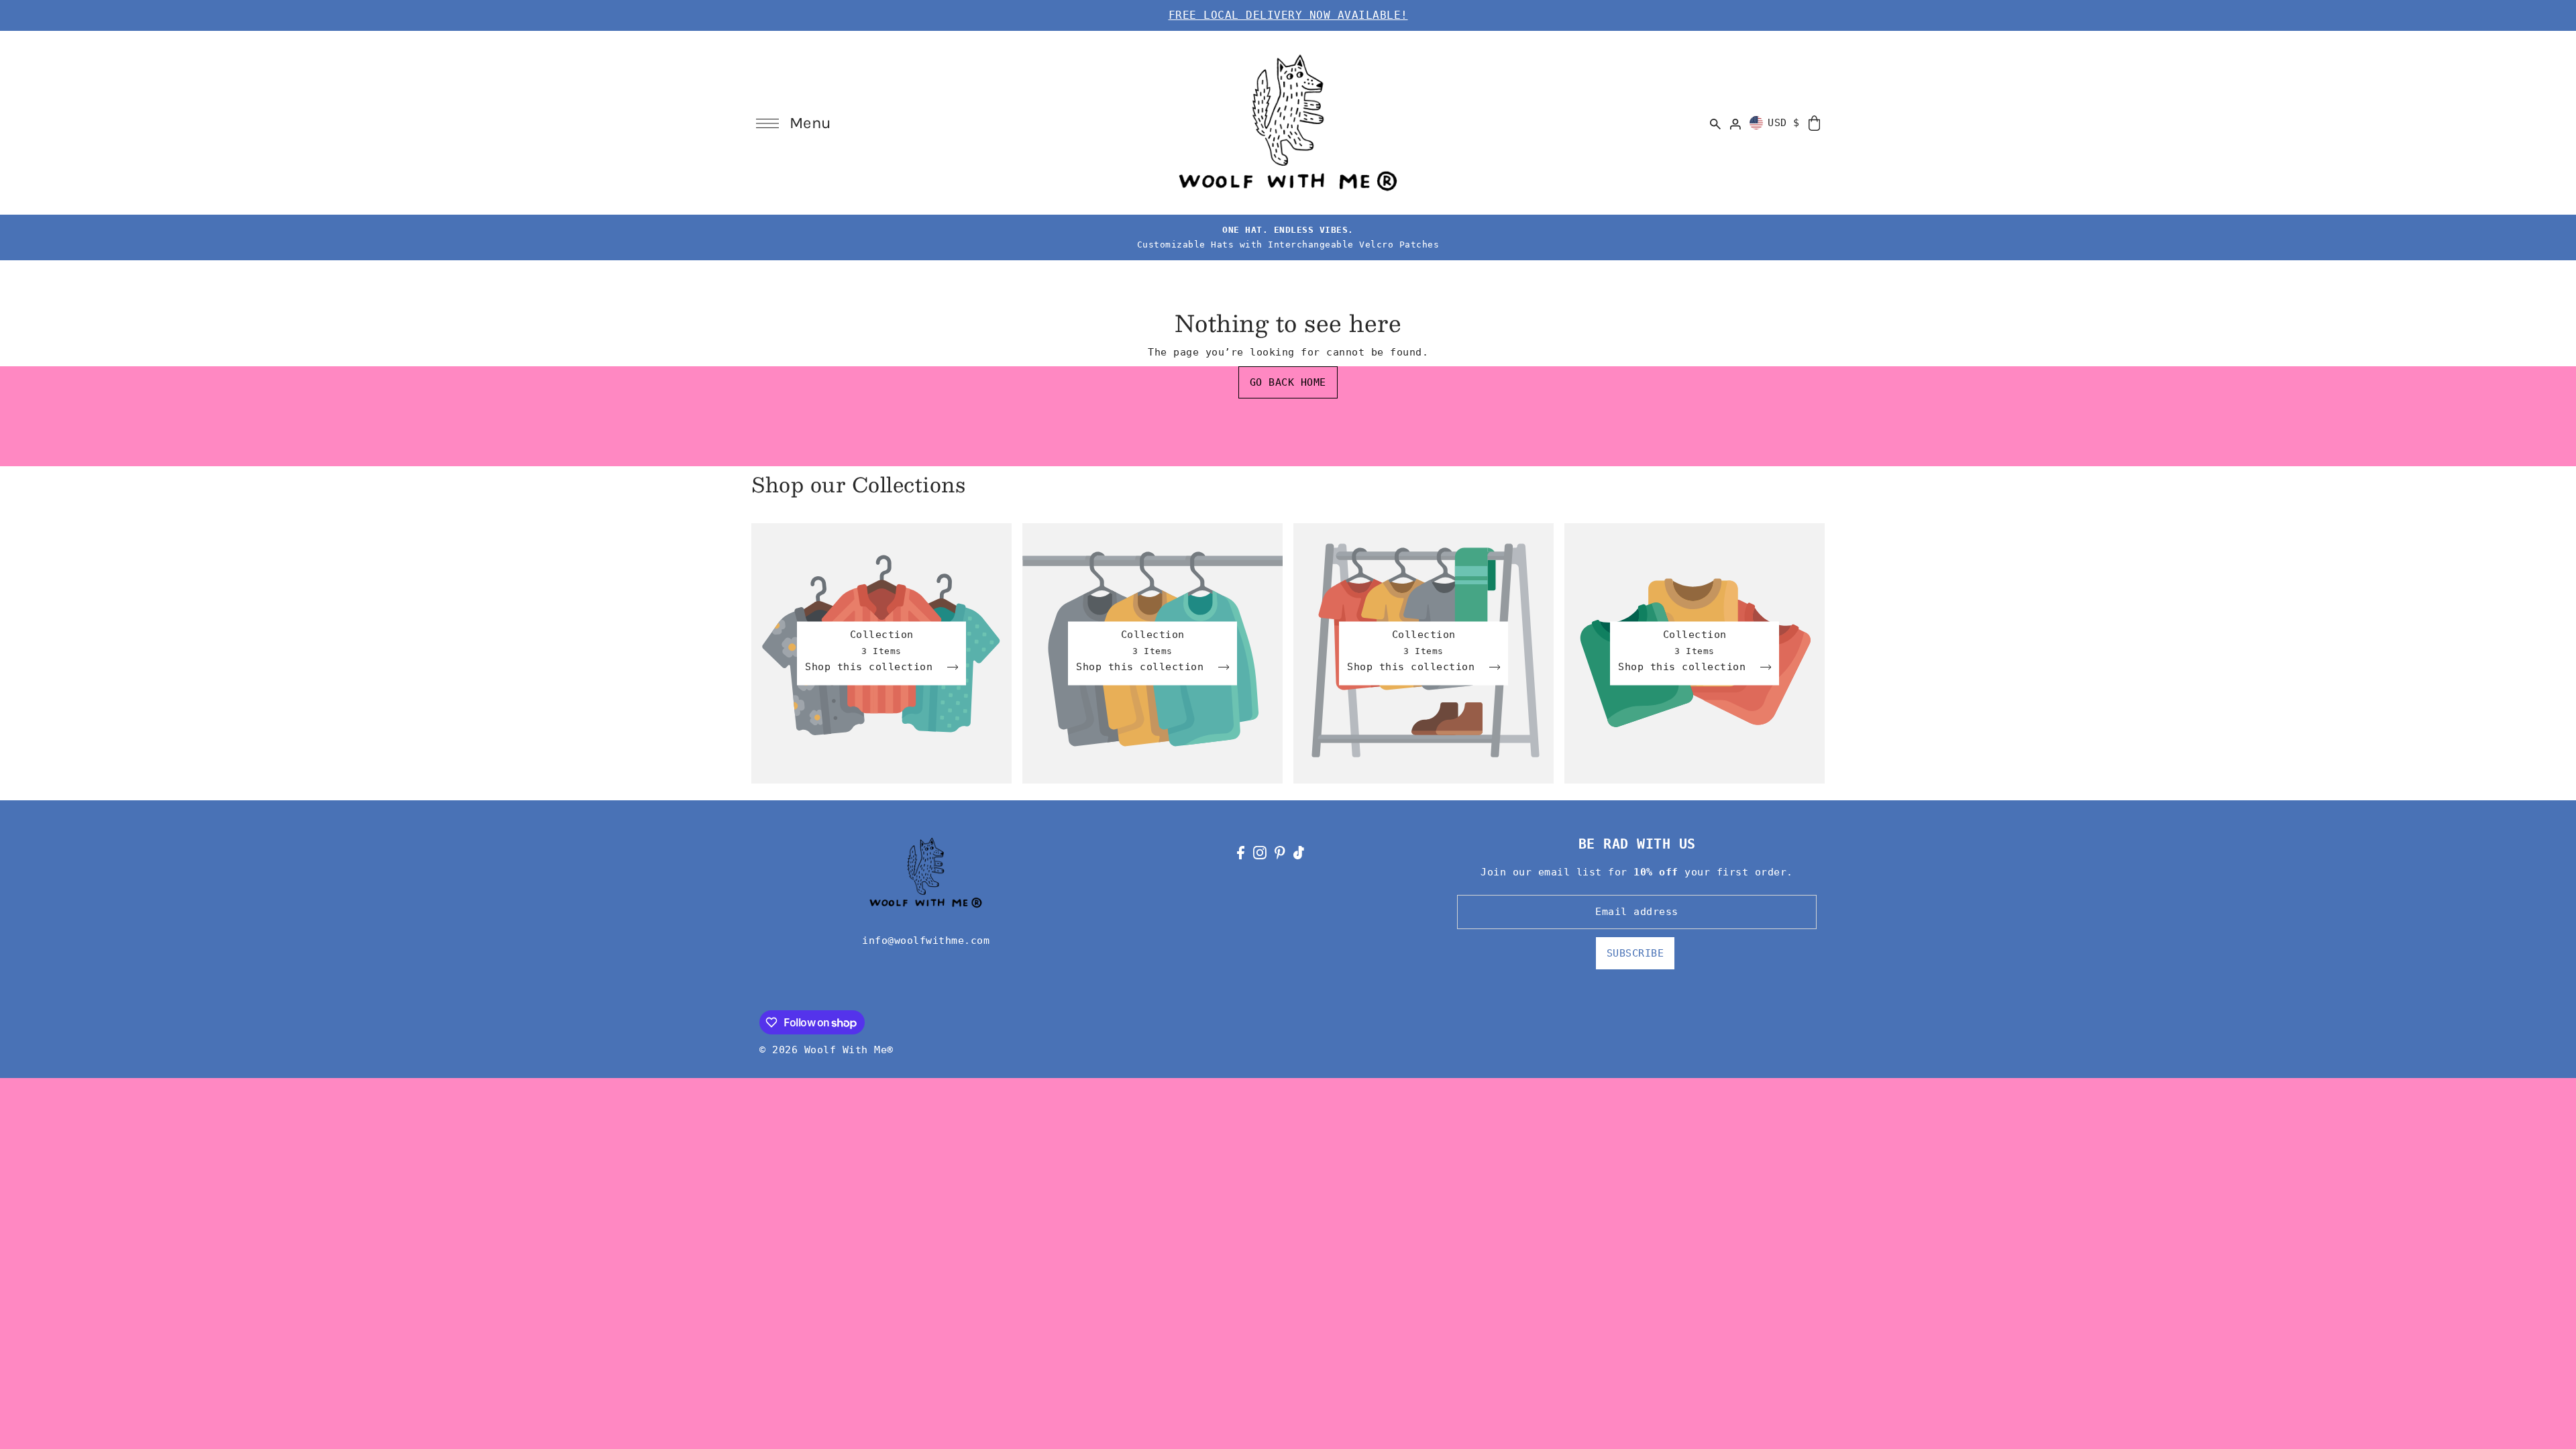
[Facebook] (1241, 852)
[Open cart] (1814, 122)
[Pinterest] (1280, 852)
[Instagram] (1260, 852)
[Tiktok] (1299, 852)
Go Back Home (1288, 382)
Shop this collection (872, 667)
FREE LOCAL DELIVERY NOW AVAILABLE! (1288, 15)
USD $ (1784, 123)
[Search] (1716, 123)
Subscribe (1635, 953)
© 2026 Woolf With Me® (826, 1050)
